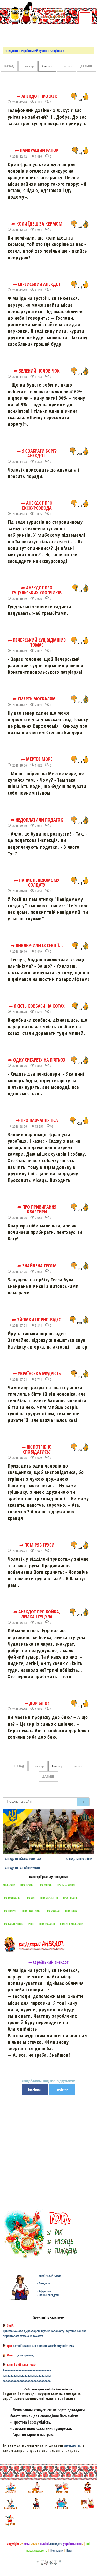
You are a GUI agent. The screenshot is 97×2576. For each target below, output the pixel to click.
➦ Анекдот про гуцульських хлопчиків (37, 590)
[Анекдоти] (35, 14)
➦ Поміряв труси (37, 1545)
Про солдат (53, 1911)
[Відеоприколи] (61, 2504)
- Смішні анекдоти (48, 2295)
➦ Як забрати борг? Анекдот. (37, 453)
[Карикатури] (10, 2504)
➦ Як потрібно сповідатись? (37, 1449)
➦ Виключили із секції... (37, 945)
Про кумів (27, 1885)
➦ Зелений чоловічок (37, 371)
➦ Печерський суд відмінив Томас (37, 643)
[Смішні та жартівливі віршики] (87, 2504)
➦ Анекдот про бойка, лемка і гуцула (37, 1614)
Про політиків (31, 1911)
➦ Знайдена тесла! (37, 1266)
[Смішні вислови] (10, 2520)
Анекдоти (11, 51)
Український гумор (34, 51)
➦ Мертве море (37, 759)
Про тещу (71, 1911)
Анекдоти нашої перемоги (23, 1868)
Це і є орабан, (25, 2355)
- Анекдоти (44, 2283)
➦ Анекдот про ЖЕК (37, 96)
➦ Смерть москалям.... (37, 699)
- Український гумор (49, 2275)
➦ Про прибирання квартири (37, 1209)
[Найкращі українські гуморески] (61, 2487)
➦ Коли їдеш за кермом (37, 224)
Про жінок (45, 1885)
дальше (87, 66)
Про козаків (47, 1924)
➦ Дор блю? (37, 1703)
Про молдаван (66, 1885)
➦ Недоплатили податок (37, 820)
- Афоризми (44, 2291)
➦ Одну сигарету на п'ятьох (37, 1060)
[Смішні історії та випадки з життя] (87, 2487)
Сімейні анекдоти (72, 1924)
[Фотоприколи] (36, 2487)
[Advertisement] (50, 35)
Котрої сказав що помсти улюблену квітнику (44, 2346)
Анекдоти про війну (79, 1859)
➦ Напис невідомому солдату (37, 883)
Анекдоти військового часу (23, 1859)
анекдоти (72, 2445)
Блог (70, 2550)
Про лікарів (70, 1898)
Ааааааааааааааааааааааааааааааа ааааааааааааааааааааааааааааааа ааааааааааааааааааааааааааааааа (27, 2376)
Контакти (57, 2550)
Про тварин (10, 1911)
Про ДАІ (30, 1898)
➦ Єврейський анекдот (37, 284)
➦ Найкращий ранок (37, 150)
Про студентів (49, 1898)
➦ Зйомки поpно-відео (37, 1319)
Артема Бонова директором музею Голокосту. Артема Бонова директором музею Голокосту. (44, 2333)
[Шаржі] (36, 2504)
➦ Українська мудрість (37, 1373)
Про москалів (12, 1898)
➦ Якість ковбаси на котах (37, 1006)
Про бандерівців (13, 1924)
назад (9, 66)
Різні (31, 1924)
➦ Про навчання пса (37, 1120)
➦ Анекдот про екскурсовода (37, 505)
